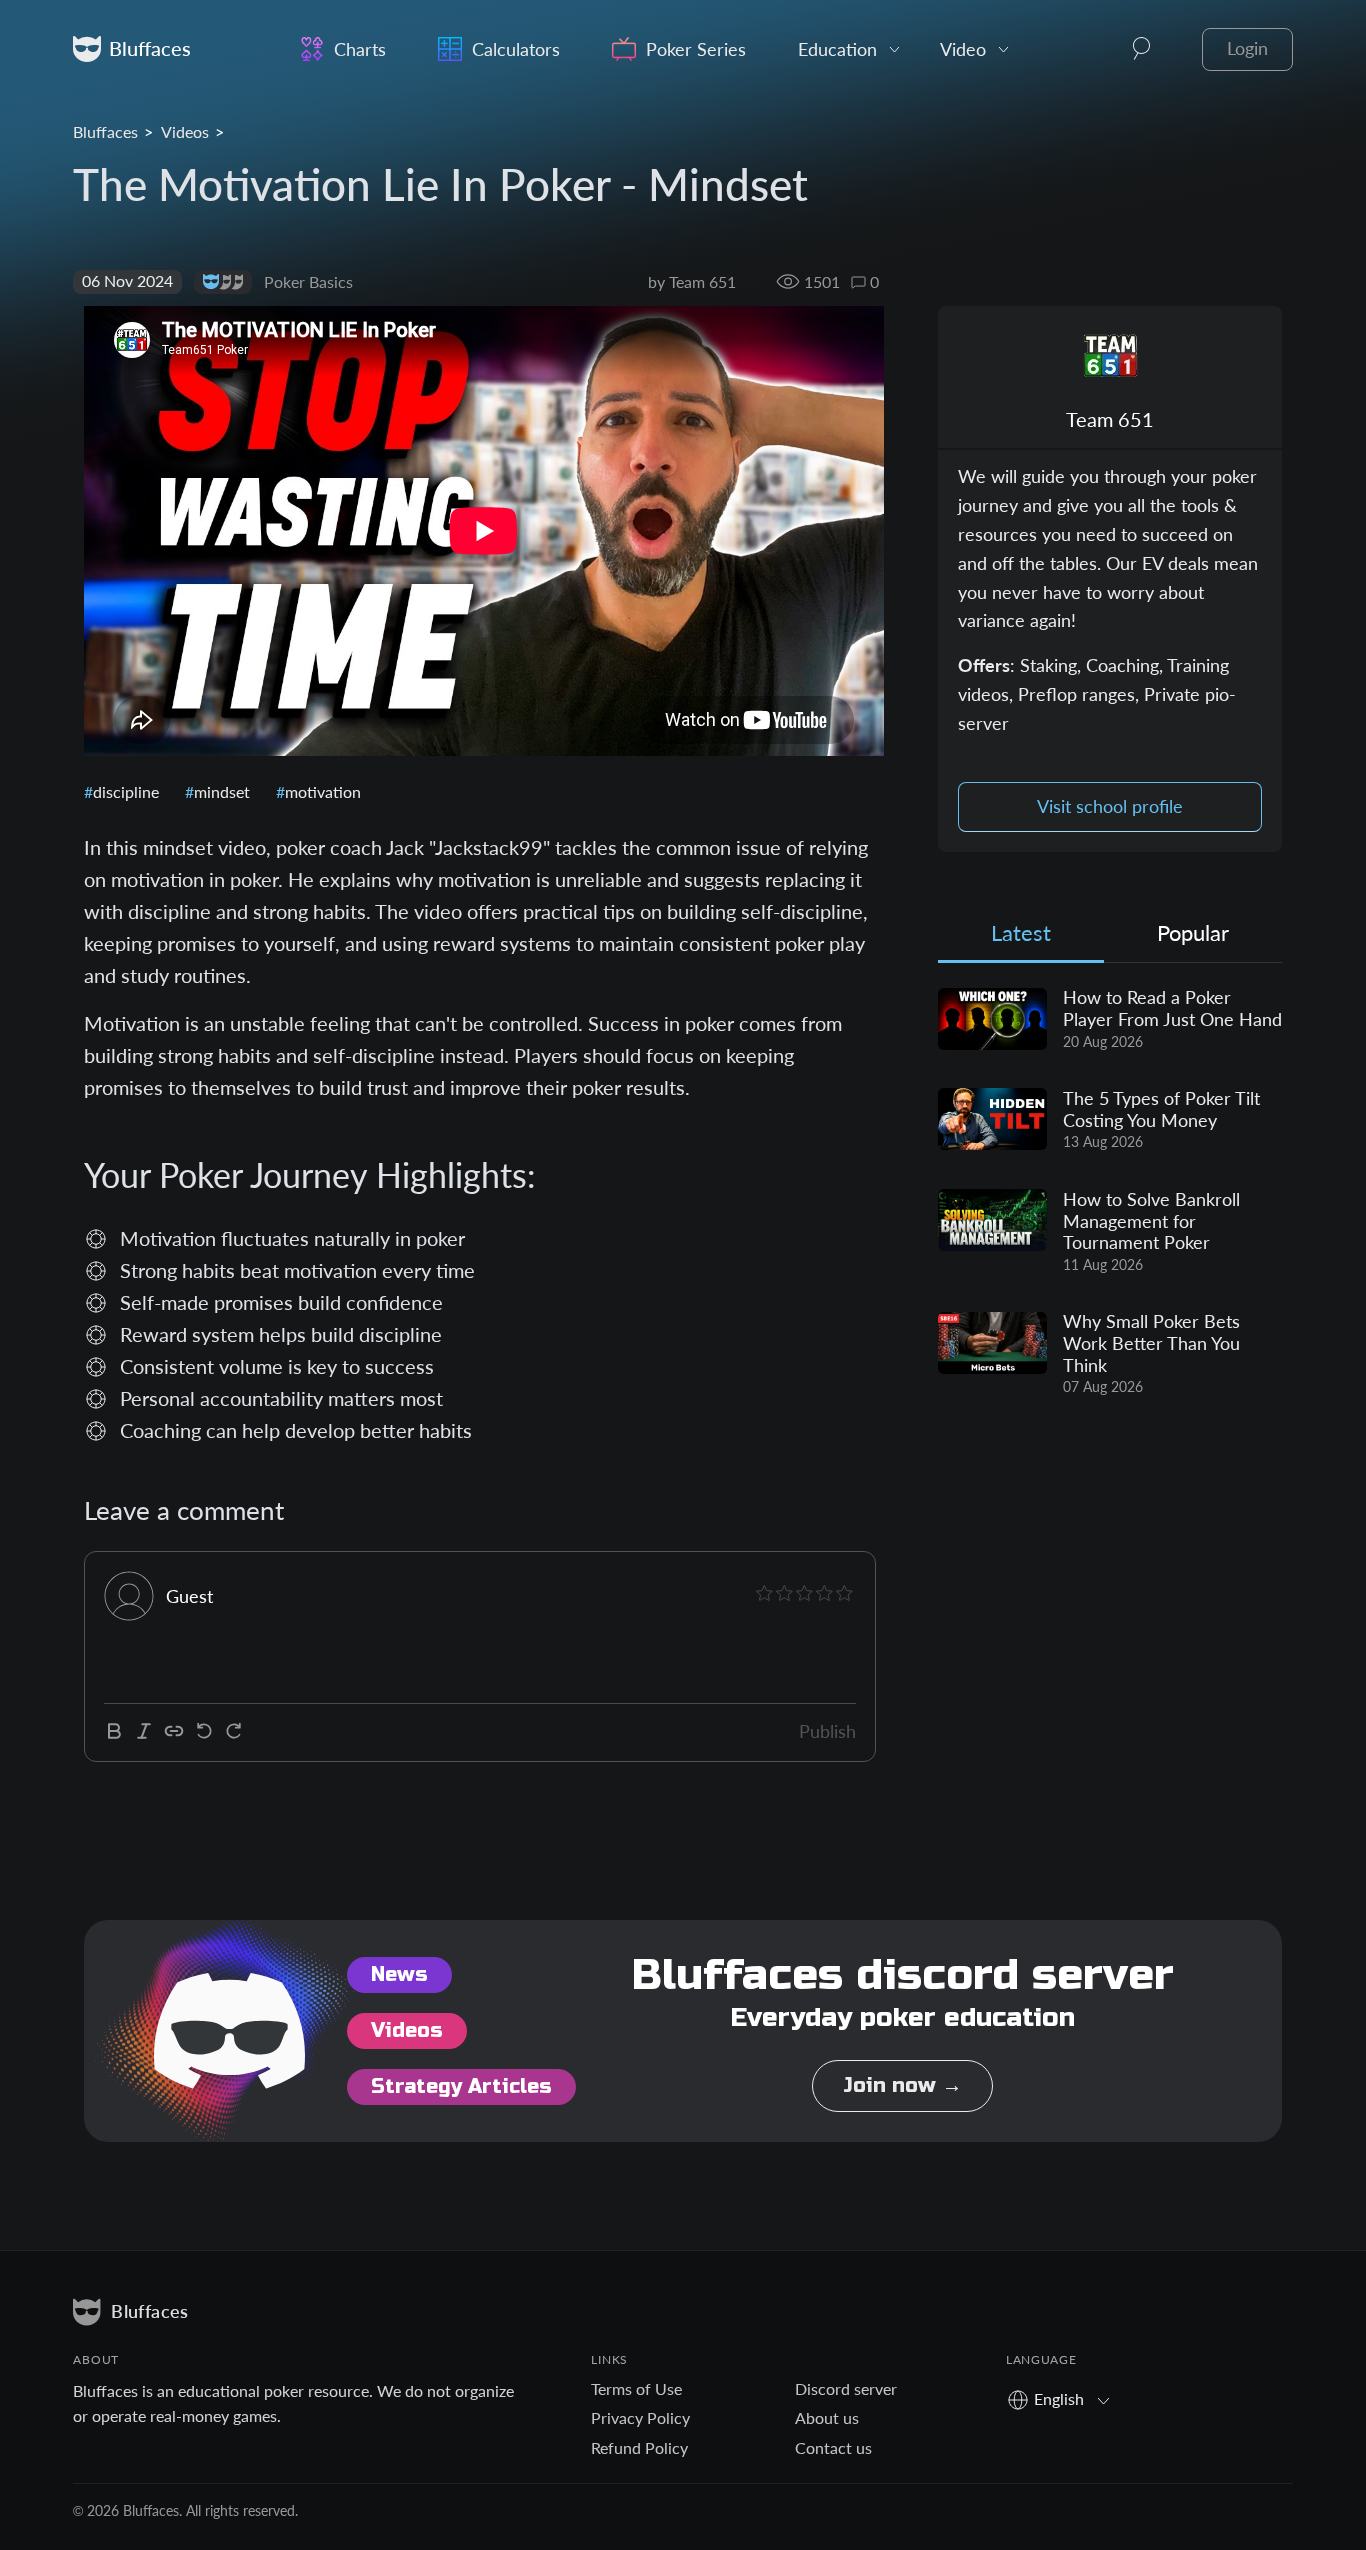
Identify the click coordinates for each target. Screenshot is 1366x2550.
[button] (1142, 49)
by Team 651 (692, 281)
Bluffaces (105, 131)
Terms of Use (636, 2388)
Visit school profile (1110, 806)
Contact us (833, 2447)
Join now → (902, 2085)
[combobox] (1065, 2398)
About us (827, 2417)
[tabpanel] (1110, 1193)
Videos (185, 131)
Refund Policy (639, 2447)
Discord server (846, 2388)
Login (1247, 48)
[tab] (1021, 937)
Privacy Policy (640, 2417)
